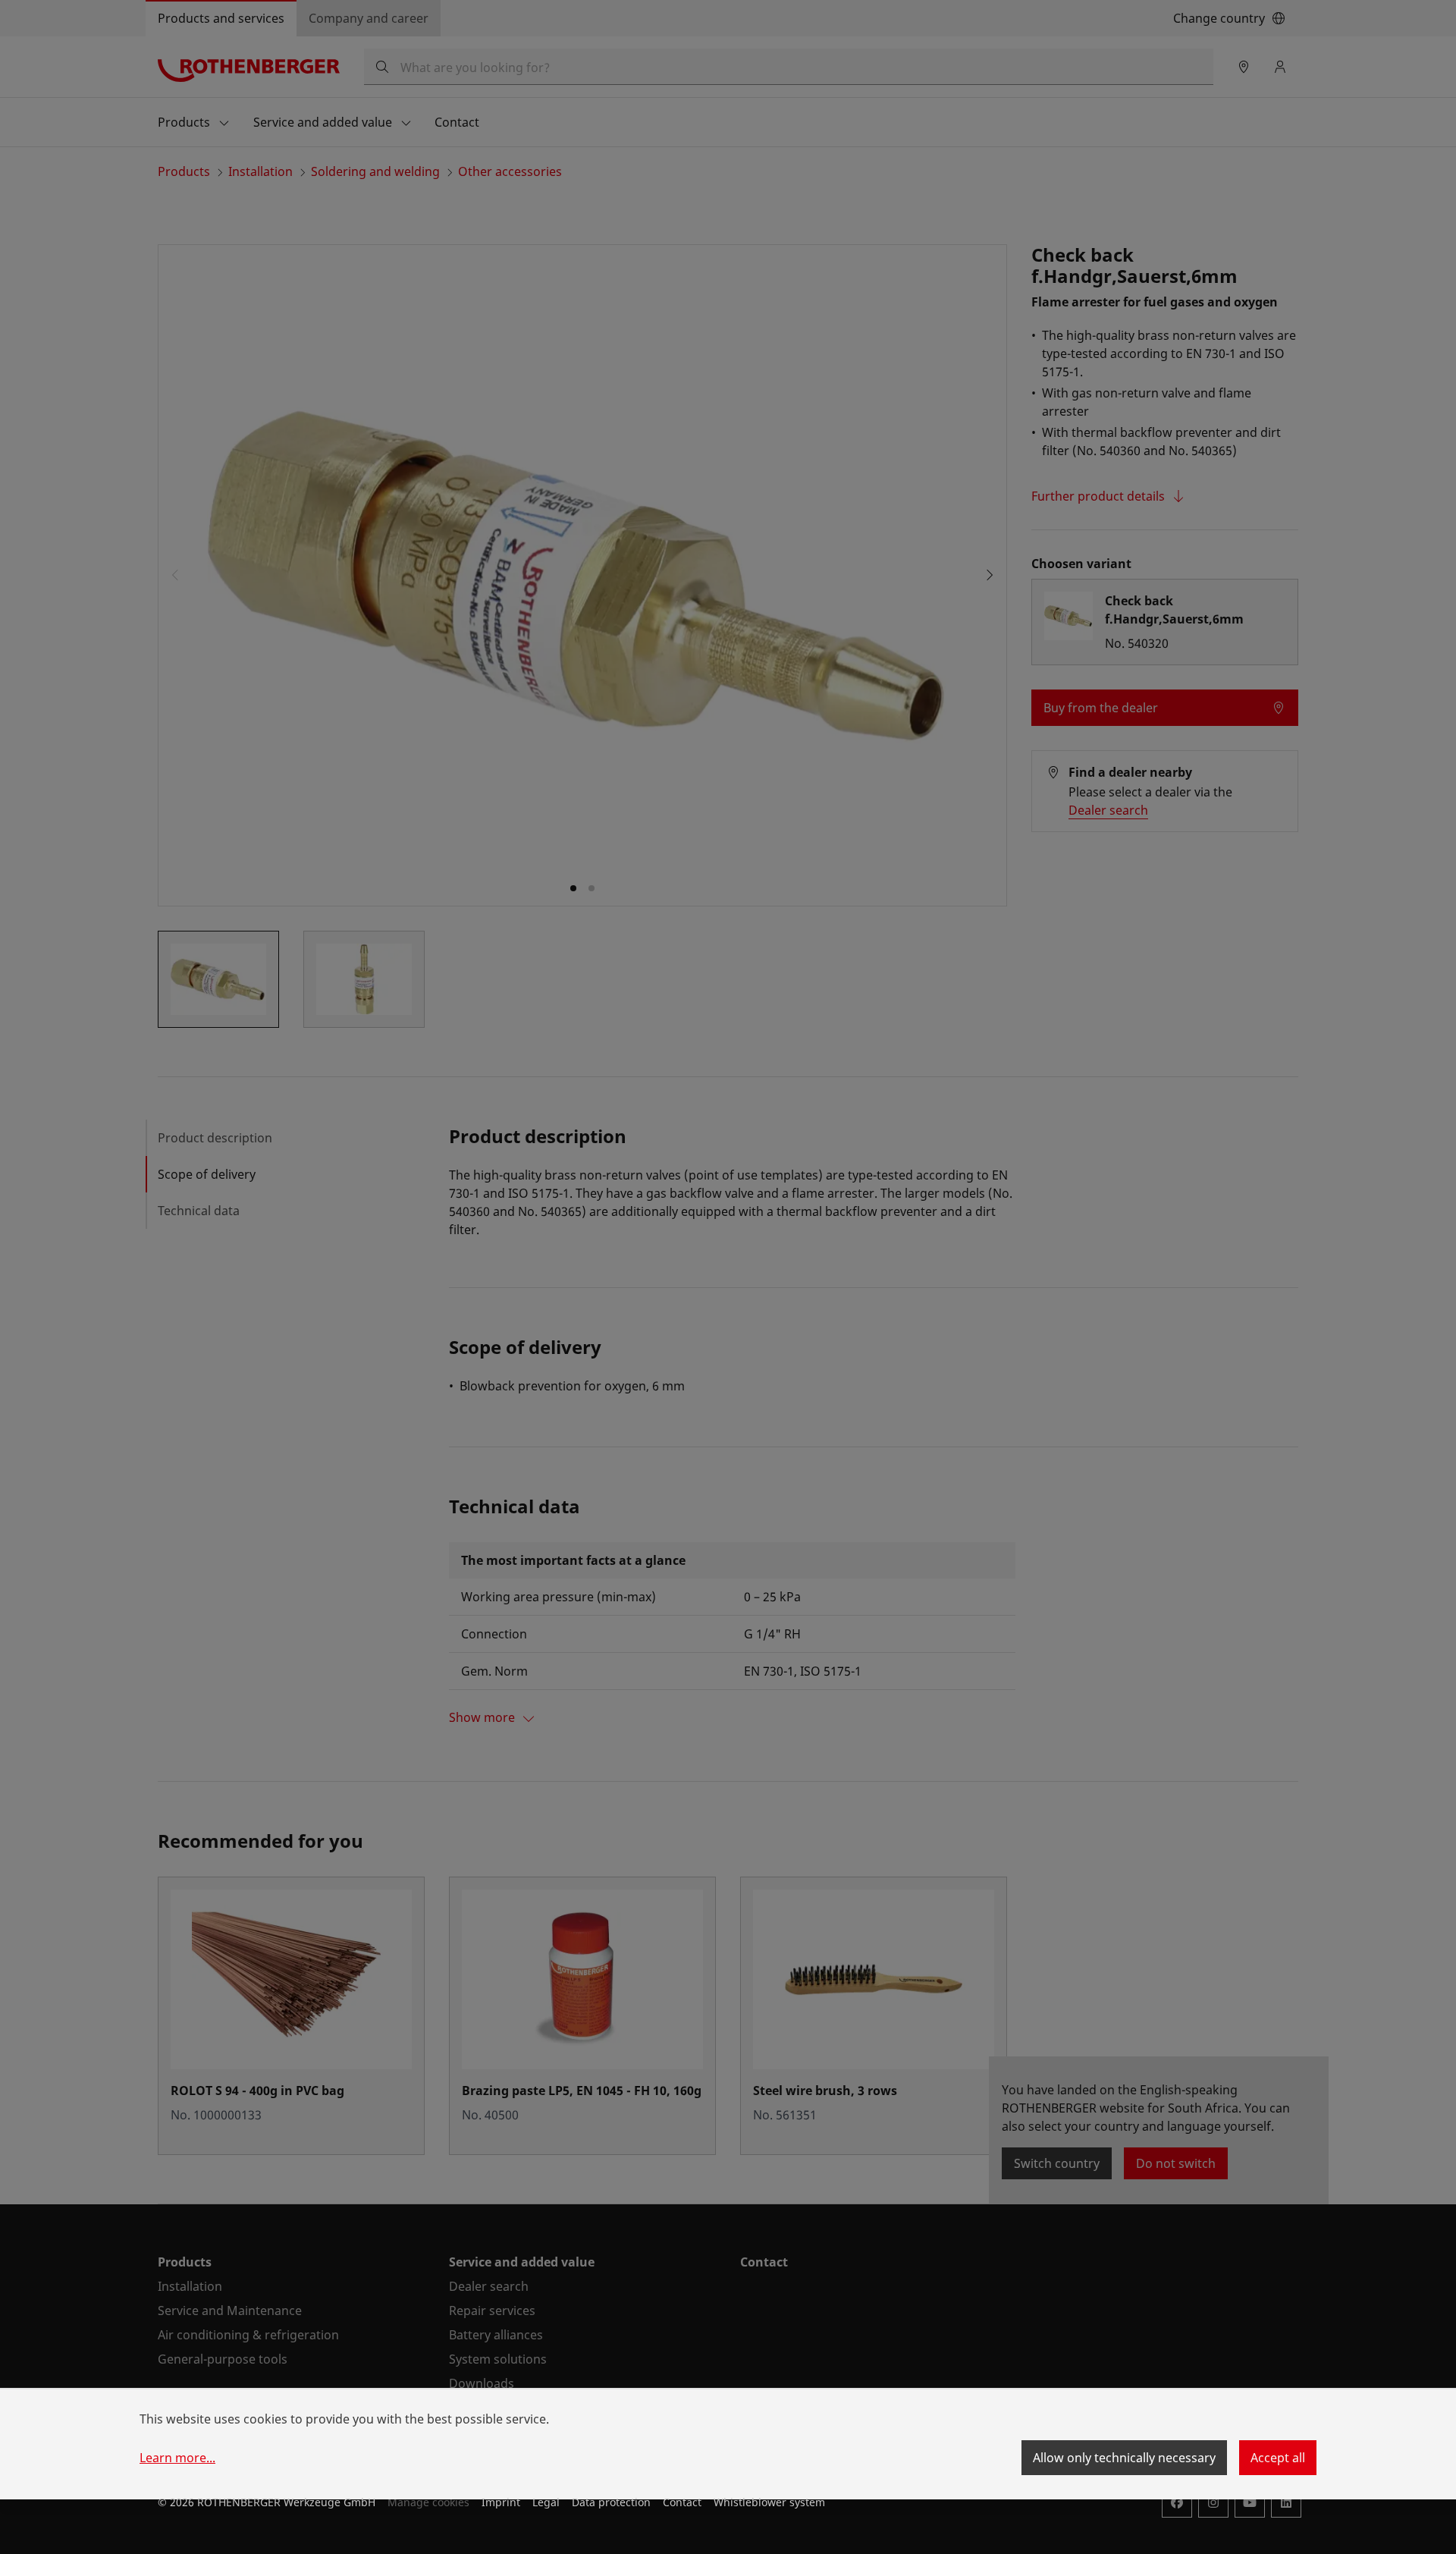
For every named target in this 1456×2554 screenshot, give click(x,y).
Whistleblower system (769, 2502)
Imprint (501, 2502)
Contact (682, 2502)
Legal (546, 2502)
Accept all (1278, 2458)
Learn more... (177, 2458)
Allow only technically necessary (1124, 2458)
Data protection (611, 2502)
